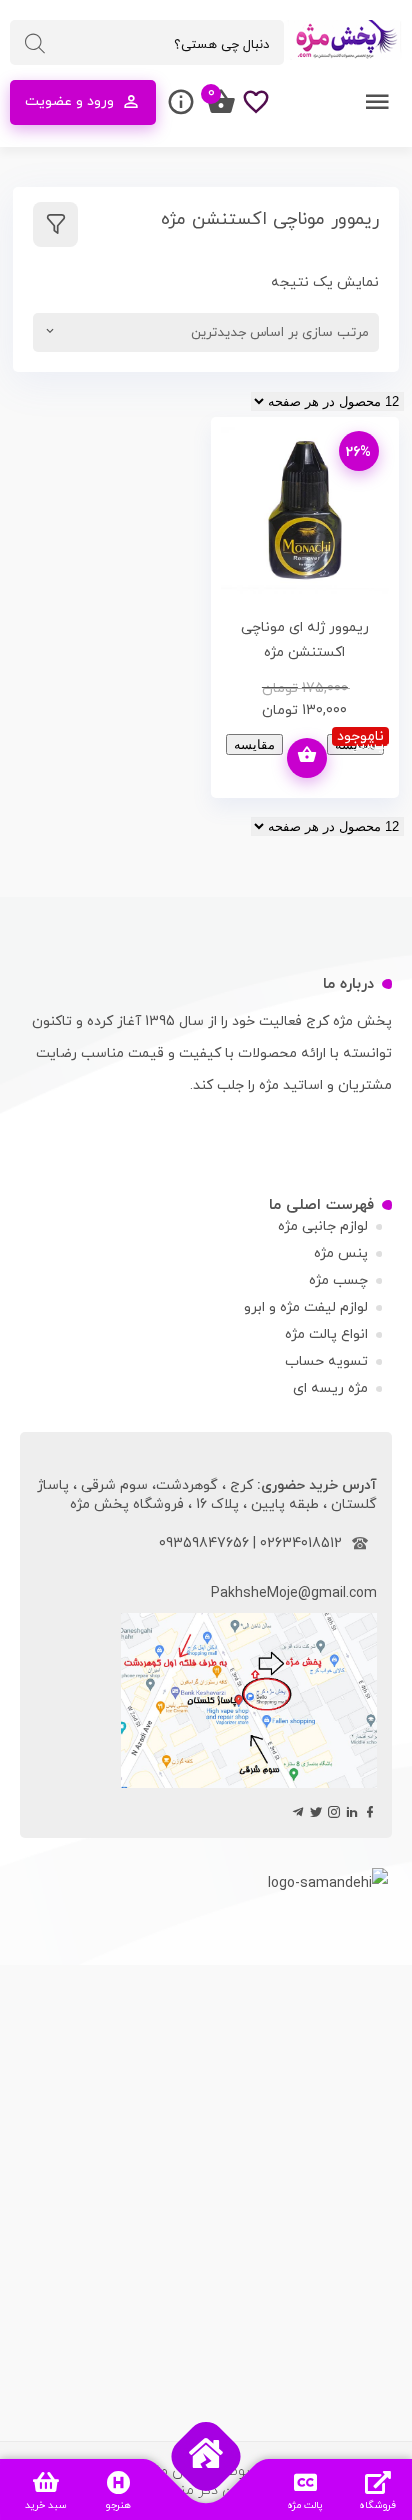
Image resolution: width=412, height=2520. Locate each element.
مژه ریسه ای (330, 1388)
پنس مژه (341, 1253)
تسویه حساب (326, 1361)
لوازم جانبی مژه (323, 1226)
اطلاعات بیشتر (307, 758)
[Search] (35, 44)
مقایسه (254, 744)
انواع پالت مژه (326, 1334)
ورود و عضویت (69, 101)
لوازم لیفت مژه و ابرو (306, 1307)
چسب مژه (338, 1280)
